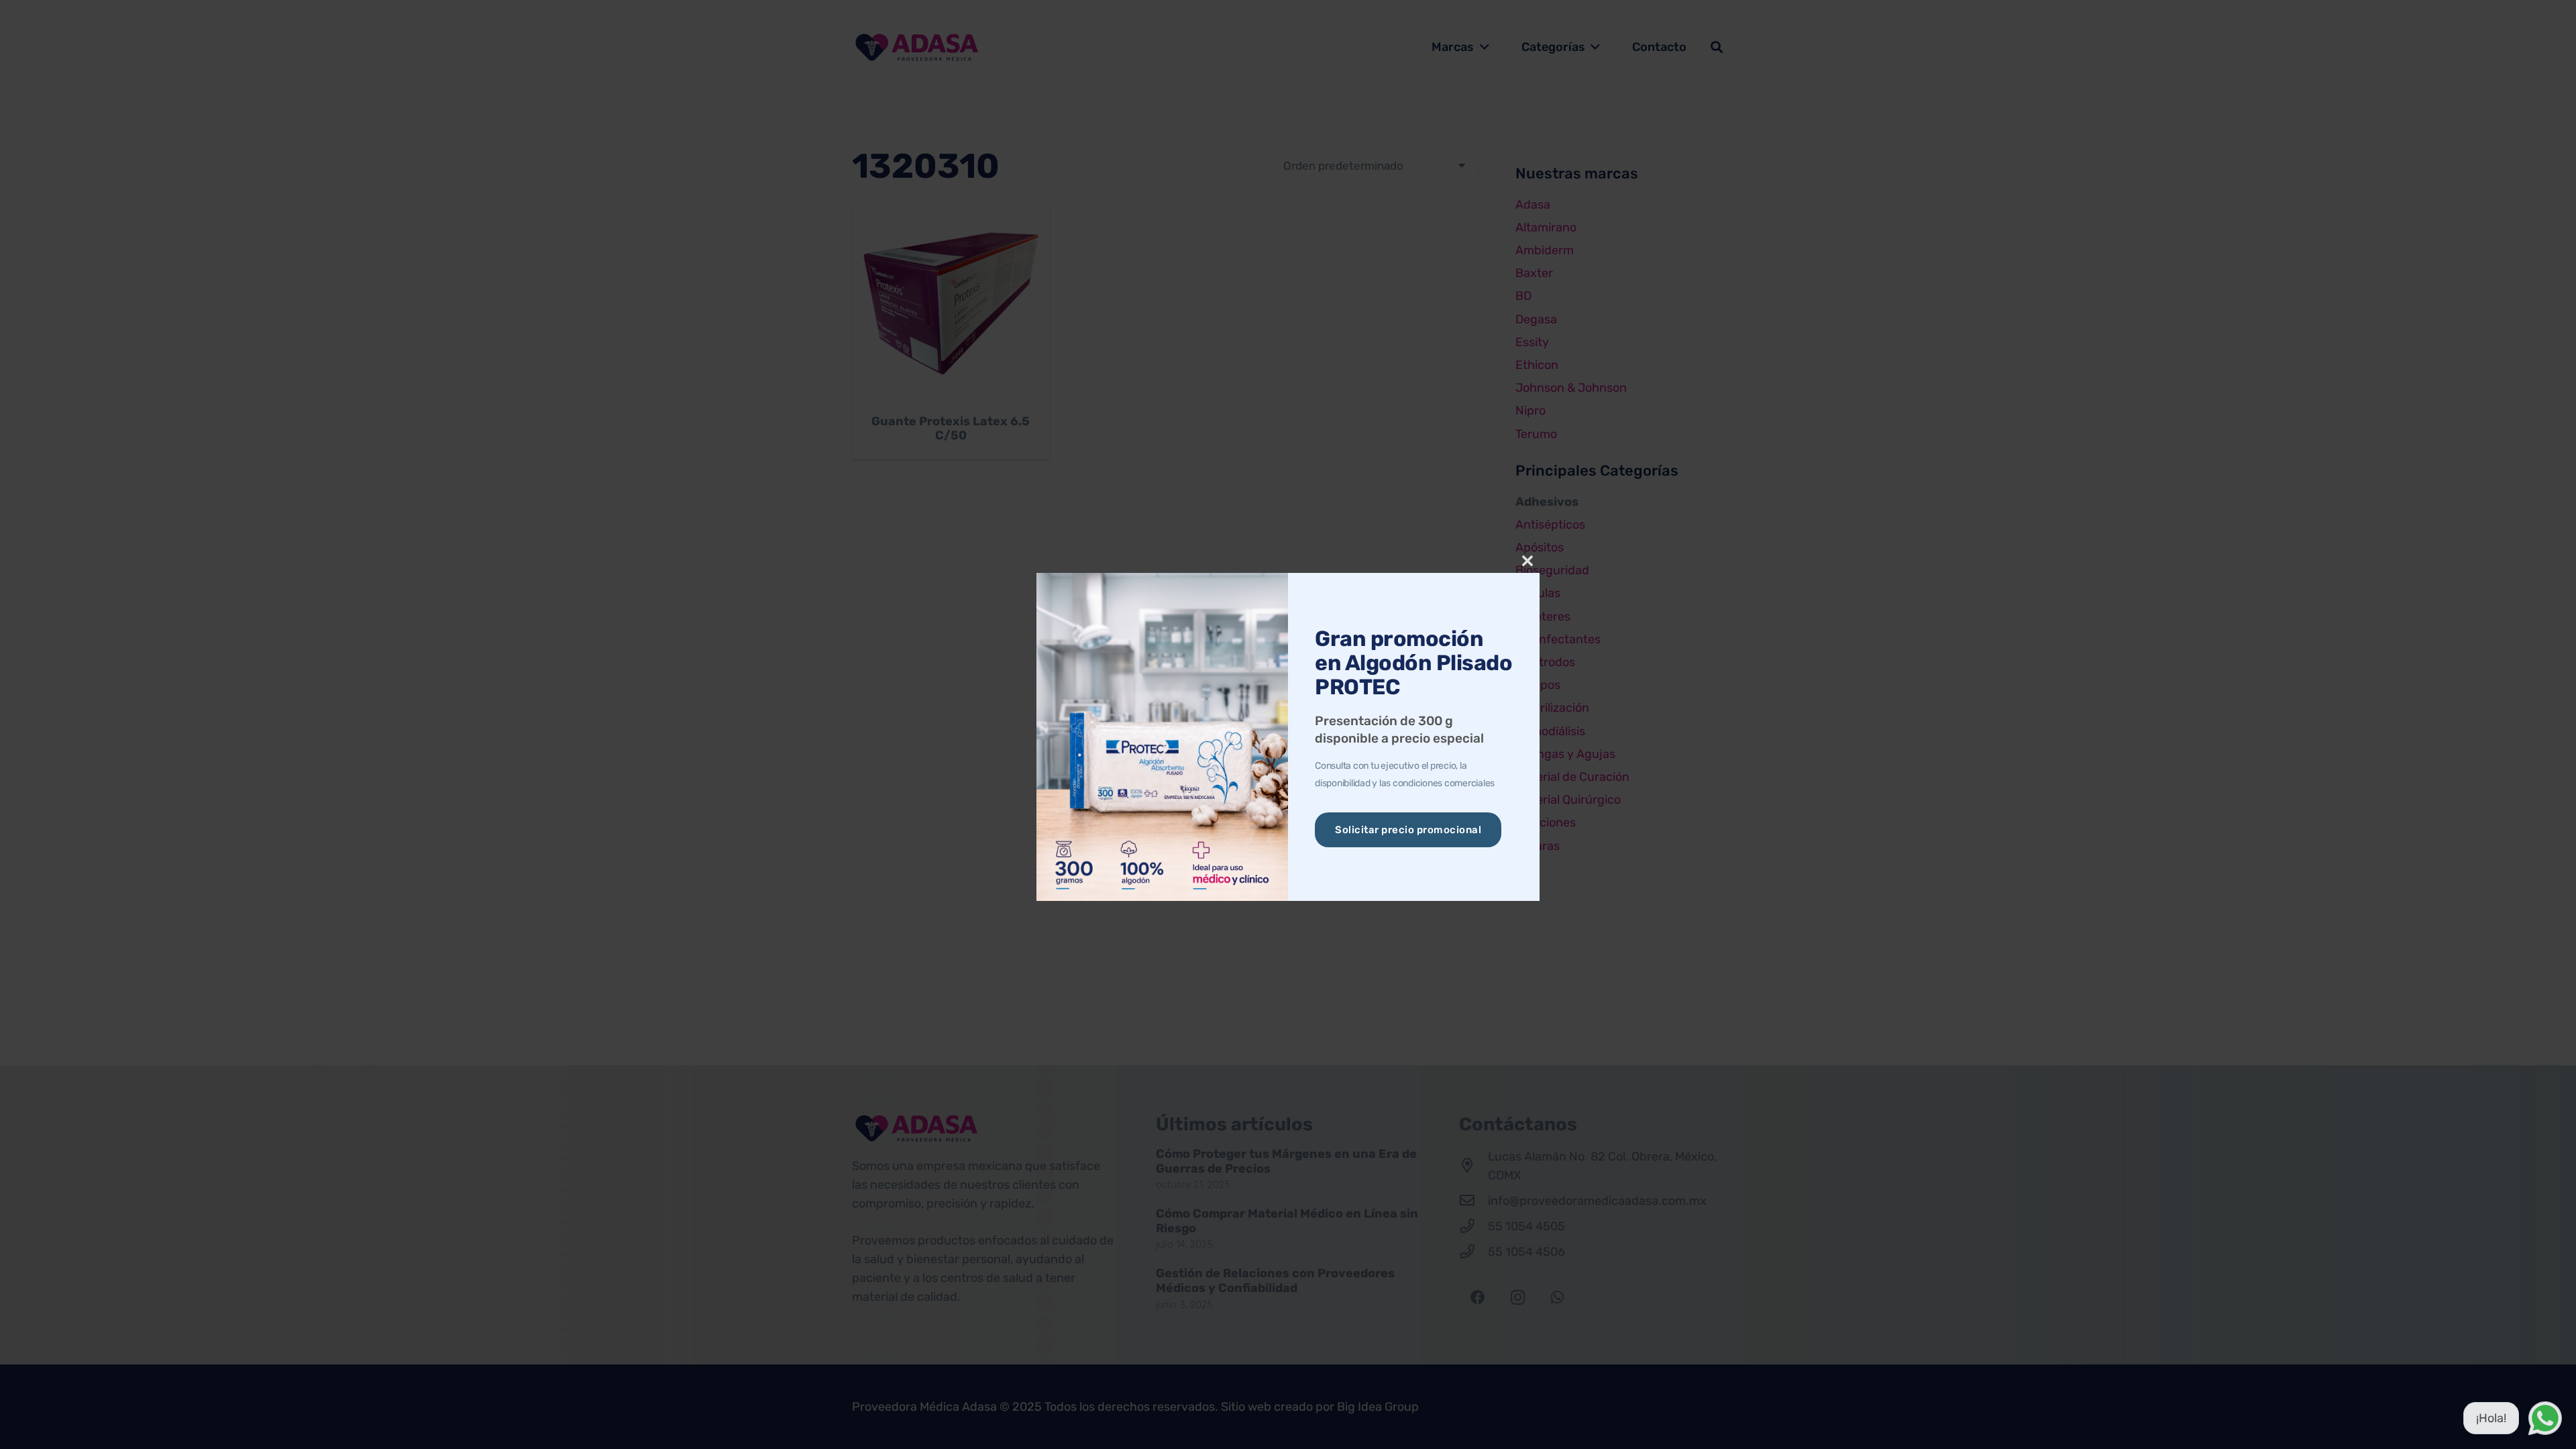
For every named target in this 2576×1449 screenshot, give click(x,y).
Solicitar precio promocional (1408, 830)
